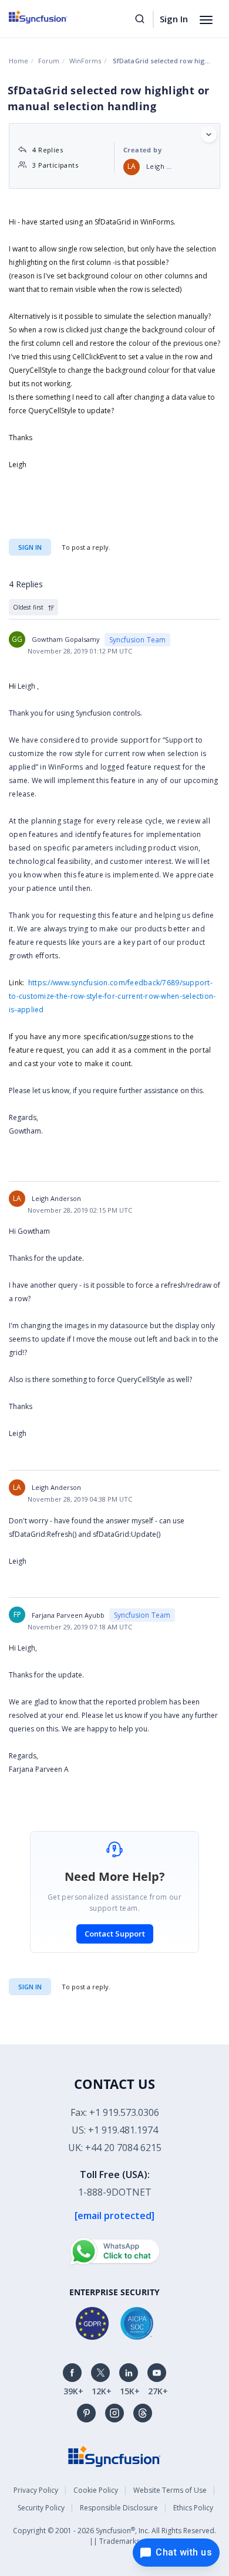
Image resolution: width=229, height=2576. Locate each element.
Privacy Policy (36, 2490)
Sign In (174, 19)
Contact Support (115, 1934)
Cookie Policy (96, 2490)
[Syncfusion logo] (51, 17)
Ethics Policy (193, 2508)
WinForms (85, 61)
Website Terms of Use (170, 2490)
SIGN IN (30, 1987)
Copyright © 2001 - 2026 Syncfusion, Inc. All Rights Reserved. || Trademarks (114, 2536)
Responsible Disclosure (119, 2508)
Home (18, 61)
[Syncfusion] (114, 2456)
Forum (49, 61)
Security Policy (41, 2508)
